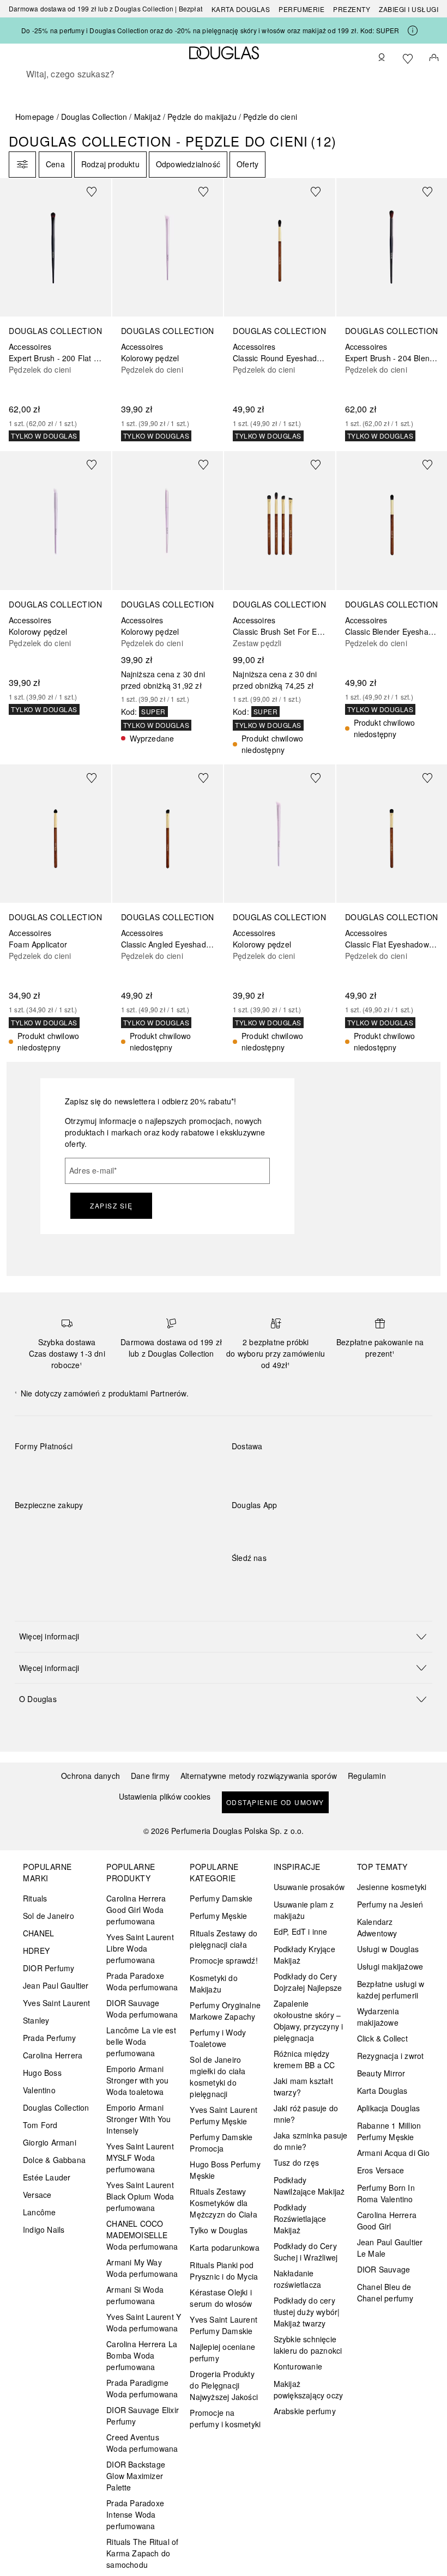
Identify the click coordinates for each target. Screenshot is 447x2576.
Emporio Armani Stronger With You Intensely (138, 2119)
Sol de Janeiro (49, 1916)
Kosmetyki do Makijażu (213, 1983)
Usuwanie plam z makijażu (304, 1910)
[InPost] (289, 1472)
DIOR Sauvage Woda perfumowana (142, 2009)
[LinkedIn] (316, 1580)
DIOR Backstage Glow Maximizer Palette (136, 2476)
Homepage (35, 117)
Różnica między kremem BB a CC (304, 2059)
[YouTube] (278, 1580)
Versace (37, 2195)
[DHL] (250, 1472)
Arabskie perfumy (305, 2411)
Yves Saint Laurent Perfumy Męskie (224, 2115)
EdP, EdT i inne (301, 1931)
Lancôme (39, 2212)
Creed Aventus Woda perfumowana (142, 2443)
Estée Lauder (47, 2177)
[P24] (149, 1472)
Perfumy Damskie (221, 1898)
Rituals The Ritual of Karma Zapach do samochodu (142, 2553)
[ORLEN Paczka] (327, 1472)
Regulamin (367, 1776)
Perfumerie (301, 9)
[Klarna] (33, 1472)
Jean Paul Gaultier (56, 1985)
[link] (56, 310)
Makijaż (147, 117)
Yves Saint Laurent (57, 2003)
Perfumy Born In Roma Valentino (386, 2193)
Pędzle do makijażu (202, 117)
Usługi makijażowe (390, 1966)
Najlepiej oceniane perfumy (222, 2352)
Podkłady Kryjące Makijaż (304, 1955)
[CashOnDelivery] (188, 1472)
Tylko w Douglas (219, 2230)
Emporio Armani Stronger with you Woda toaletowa (137, 2080)
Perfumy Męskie (218, 1916)
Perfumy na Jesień (390, 1904)
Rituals (35, 1898)
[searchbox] (224, 74)
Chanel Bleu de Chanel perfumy (385, 2292)
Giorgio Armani (50, 2142)
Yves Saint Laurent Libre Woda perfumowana (140, 1948)
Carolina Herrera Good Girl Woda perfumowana (136, 1910)
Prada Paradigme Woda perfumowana (142, 2388)
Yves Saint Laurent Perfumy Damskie (224, 2325)
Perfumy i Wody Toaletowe (218, 2038)
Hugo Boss (42, 2073)
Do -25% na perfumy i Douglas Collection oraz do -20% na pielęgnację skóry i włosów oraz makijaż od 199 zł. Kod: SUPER (210, 30)
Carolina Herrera (53, 2055)
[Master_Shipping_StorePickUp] (366, 1472)
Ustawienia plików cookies (165, 1797)
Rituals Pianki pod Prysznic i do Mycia (224, 2271)
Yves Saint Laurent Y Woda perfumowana (144, 2322)
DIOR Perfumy (49, 1968)
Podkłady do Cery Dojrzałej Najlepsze (308, 1982)
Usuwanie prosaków (309, 1887)
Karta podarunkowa (224, 2247)
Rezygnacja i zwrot (391, 2056)
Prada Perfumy (50, 2038)
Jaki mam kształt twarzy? (303, 2086)
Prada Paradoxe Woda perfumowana (142, 1981)
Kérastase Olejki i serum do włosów (221, 2298)
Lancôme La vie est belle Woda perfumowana (141, 2042)
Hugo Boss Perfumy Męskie (225, 2170)
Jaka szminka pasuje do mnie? (311, 2141)
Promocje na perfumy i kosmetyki (225, 2418)
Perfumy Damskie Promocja (221, 2143)
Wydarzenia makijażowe (378, 2017)
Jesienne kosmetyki (392, 1887)
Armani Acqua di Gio (394, 2153)
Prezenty (352, 9)
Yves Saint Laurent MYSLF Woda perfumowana (140, 2158)
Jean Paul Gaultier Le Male (390, 2248)
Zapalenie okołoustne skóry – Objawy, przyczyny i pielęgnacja (309, 2021)
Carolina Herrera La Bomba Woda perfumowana (142, 2355)
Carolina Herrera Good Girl (387, 2220)
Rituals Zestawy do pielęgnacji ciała (224, 1939)
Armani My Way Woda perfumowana (142, 2268)
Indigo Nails (44, 2229)
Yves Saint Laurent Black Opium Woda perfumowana (140, 2196)
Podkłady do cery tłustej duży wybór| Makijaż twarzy (307, 2312)
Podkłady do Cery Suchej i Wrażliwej (306, 2252)
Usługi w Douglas (388, 1949)
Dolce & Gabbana (54, 2160)
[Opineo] (140, 1516)
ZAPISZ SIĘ (111, 1205)
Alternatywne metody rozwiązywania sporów (259, 1776)
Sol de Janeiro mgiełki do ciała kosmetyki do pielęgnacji (218, 2077)
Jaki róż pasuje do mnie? (306, 2114)
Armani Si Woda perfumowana (135, 2295)
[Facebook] (240, 1580)
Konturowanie (298, 2366)
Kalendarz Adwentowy (377, 1927)
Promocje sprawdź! (224, 1960)
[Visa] (110, 1472)
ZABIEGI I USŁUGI (409, 9)
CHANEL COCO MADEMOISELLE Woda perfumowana (142, 2235)
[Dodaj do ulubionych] (98, 191)
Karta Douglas (241, 9)
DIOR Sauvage (383, 2269)
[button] (224, 1636)
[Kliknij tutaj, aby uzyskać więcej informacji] (413, 31)
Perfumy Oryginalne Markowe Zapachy (225, 2011)
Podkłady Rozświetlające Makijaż (300, 2219)
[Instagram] (259, 1580)
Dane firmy (150, 1776)
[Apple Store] (316, 1527)
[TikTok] (297, 1580)
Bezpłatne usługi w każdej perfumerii (391, 1989)
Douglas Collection (94, 117)
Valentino (39, 2090)
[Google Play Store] (259, 1527)
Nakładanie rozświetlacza (298, 2279)
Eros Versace (380, 2170)
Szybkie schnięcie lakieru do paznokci (308, 2345)
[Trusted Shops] (49, 1516)
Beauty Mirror (381, 2073)
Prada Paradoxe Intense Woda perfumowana (135, 2514)
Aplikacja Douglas (388, 2108)
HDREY (36, 1951)
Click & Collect (382, 2038)
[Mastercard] (72, 1472)
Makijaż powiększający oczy (309, 2389)
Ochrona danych (90, 1776)
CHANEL (38, 1933)
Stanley (36, 2020)
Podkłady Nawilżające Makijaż (309, 2186)
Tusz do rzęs (296, 2162)
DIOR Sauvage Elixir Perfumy (143, 2416)
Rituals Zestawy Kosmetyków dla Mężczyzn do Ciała (223, 2203)
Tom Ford (40, 2125)
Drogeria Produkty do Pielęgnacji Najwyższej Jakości (224, 2385)
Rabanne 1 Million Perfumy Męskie (389, 2131)
